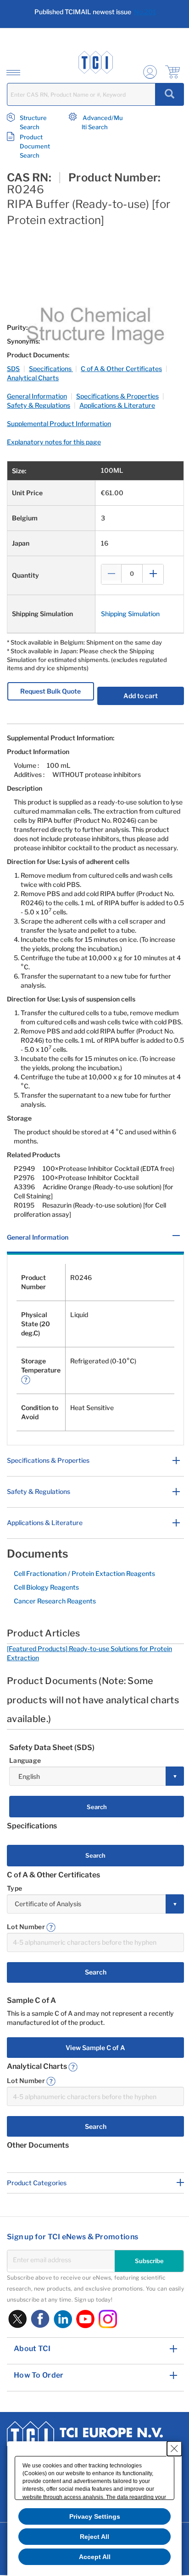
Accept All (95, 2557)
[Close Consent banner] (174, 2449)
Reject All (94, 2537)
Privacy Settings (95, 2516)
